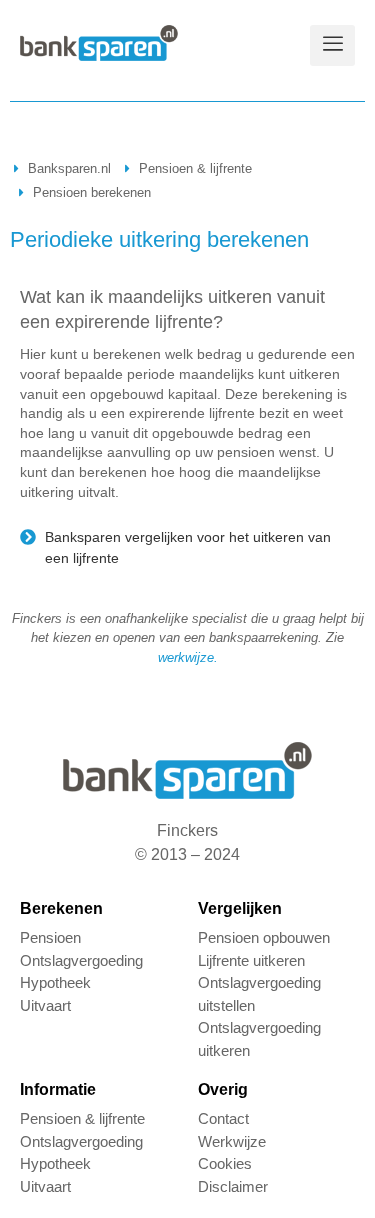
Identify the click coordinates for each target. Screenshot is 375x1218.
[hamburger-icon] (332, 45)
